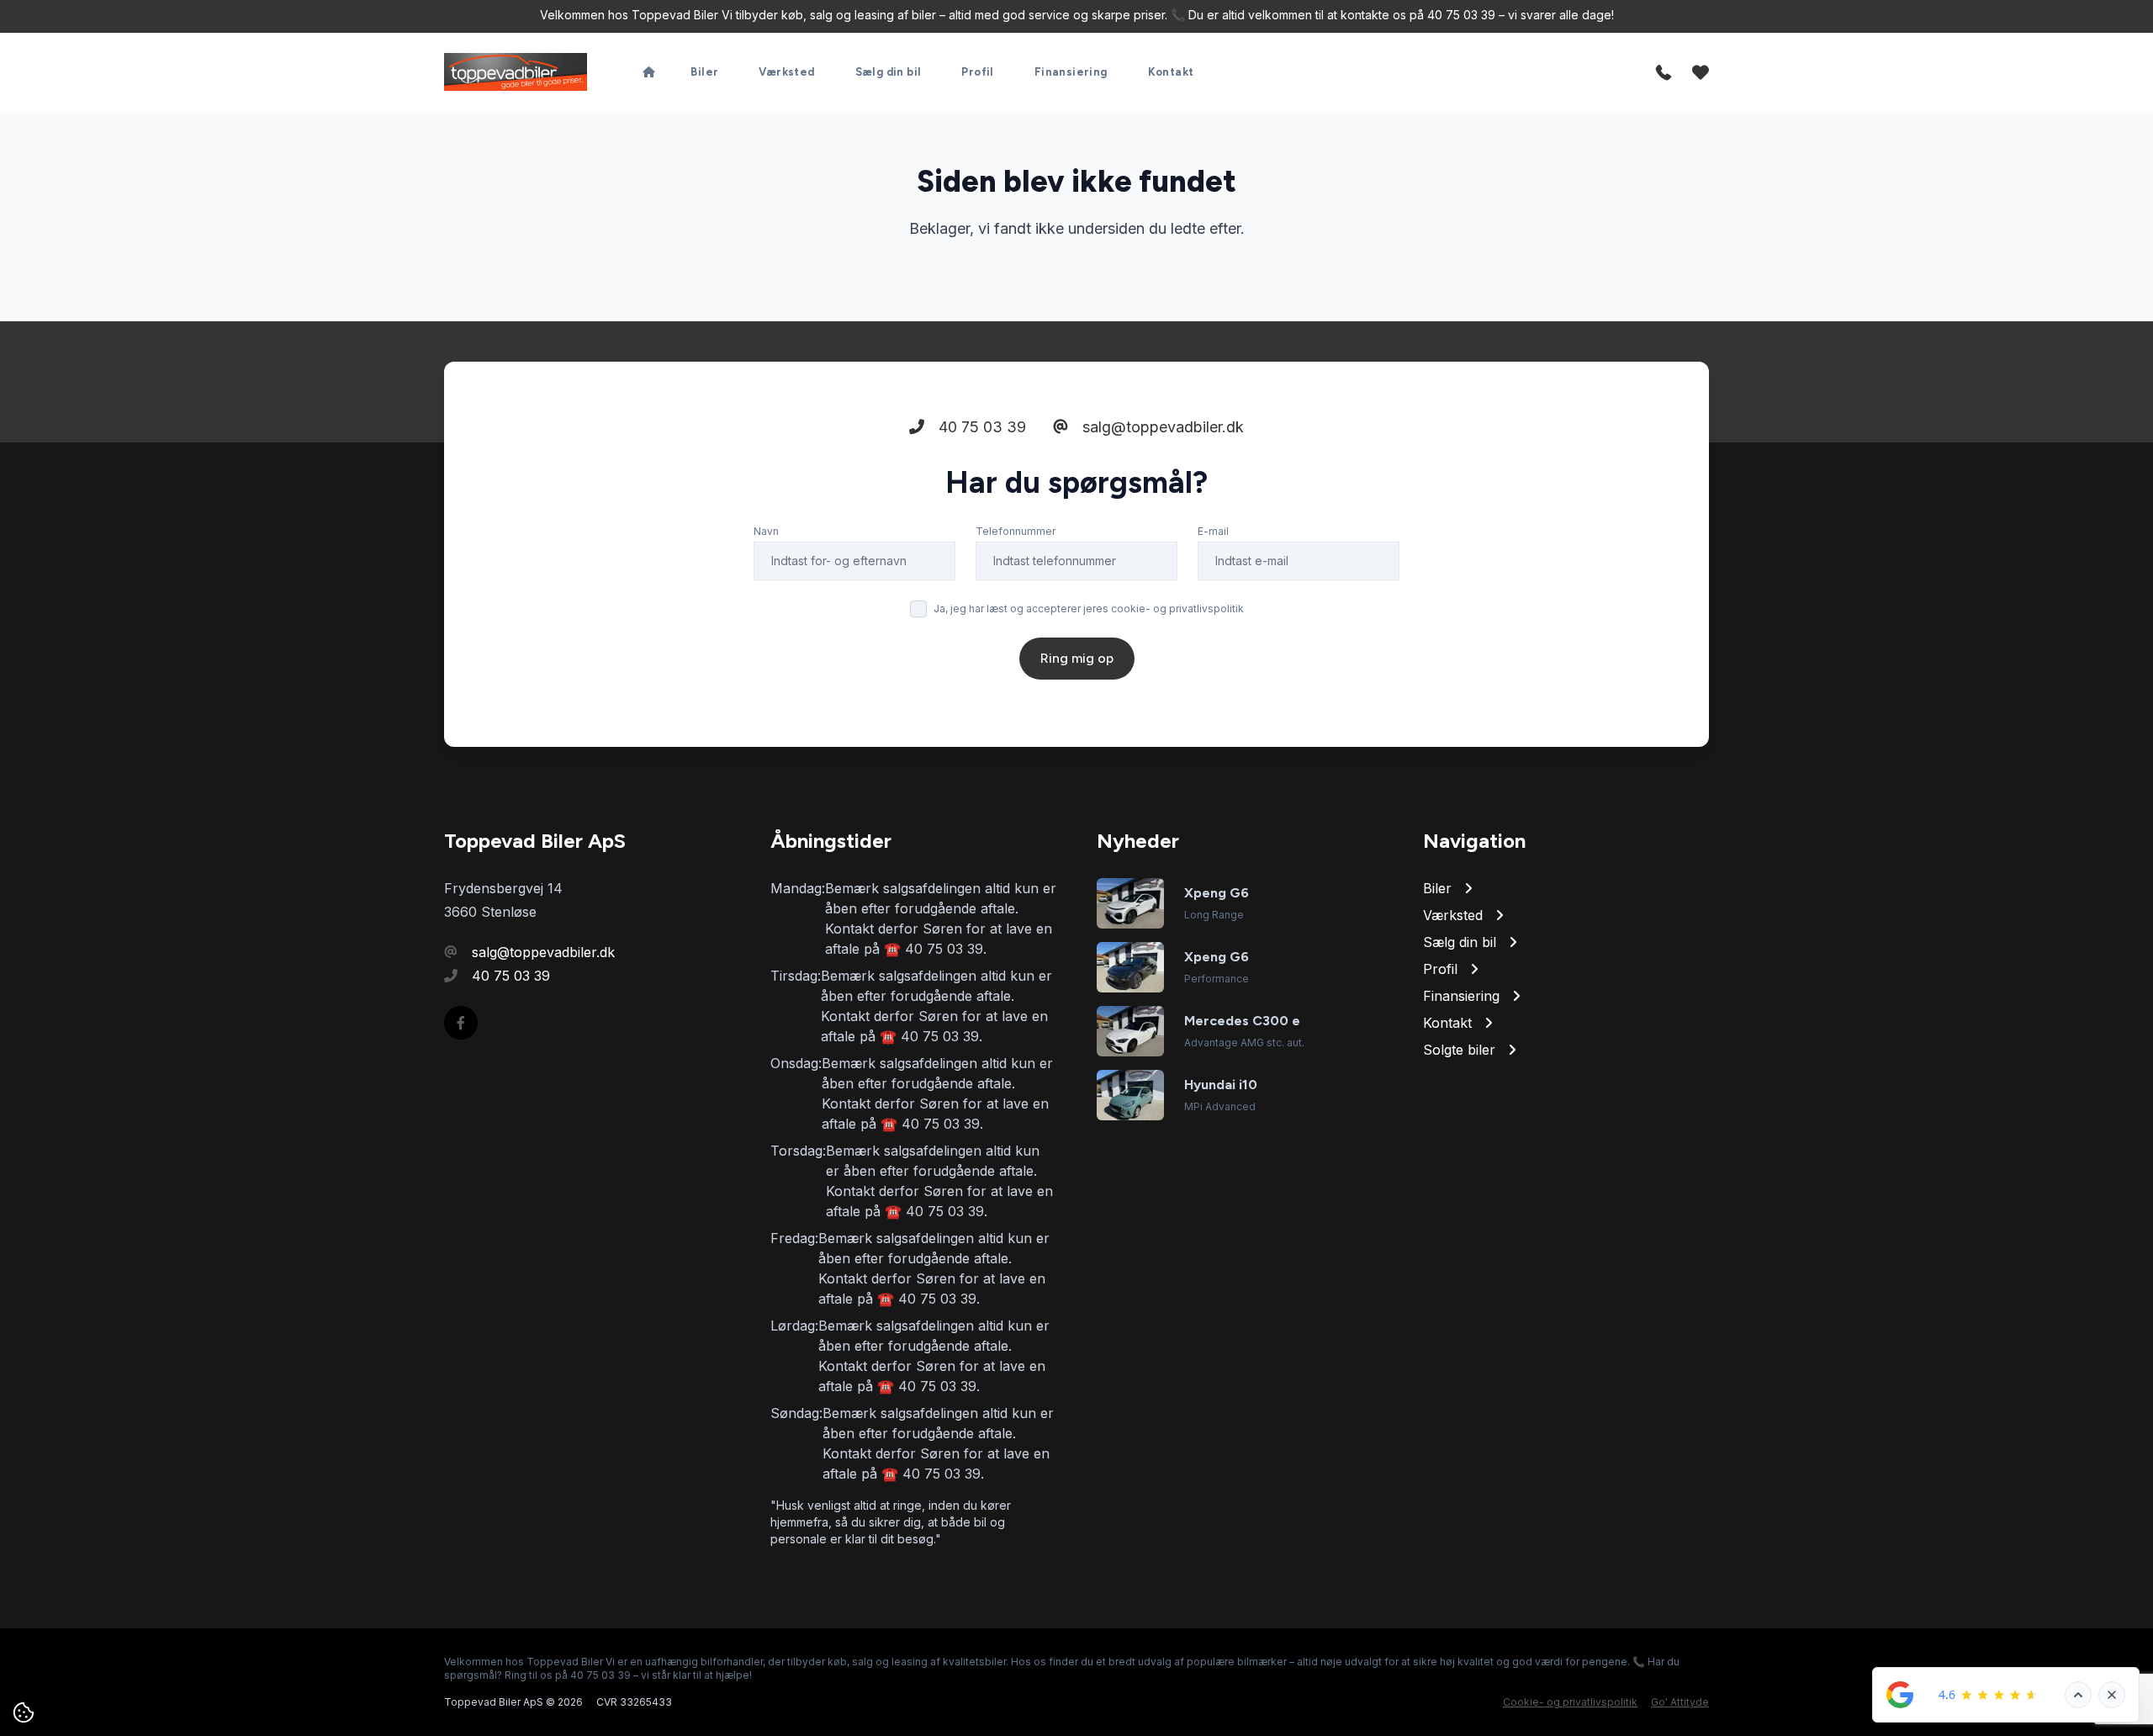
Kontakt (1171, 72)
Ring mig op (1077, 658)
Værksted (786, 72)
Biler (704, 72)
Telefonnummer (1016, 531)
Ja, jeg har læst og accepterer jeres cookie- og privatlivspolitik (1089, 609)
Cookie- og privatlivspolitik (1570, 1702)
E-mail (1213, 531)
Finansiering (1071, 72)
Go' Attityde (1680, 1702)
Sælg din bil (889, 72)
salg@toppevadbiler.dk (1161, 427)
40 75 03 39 (980, 427)
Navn (766, 531)
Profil (977, 72)
